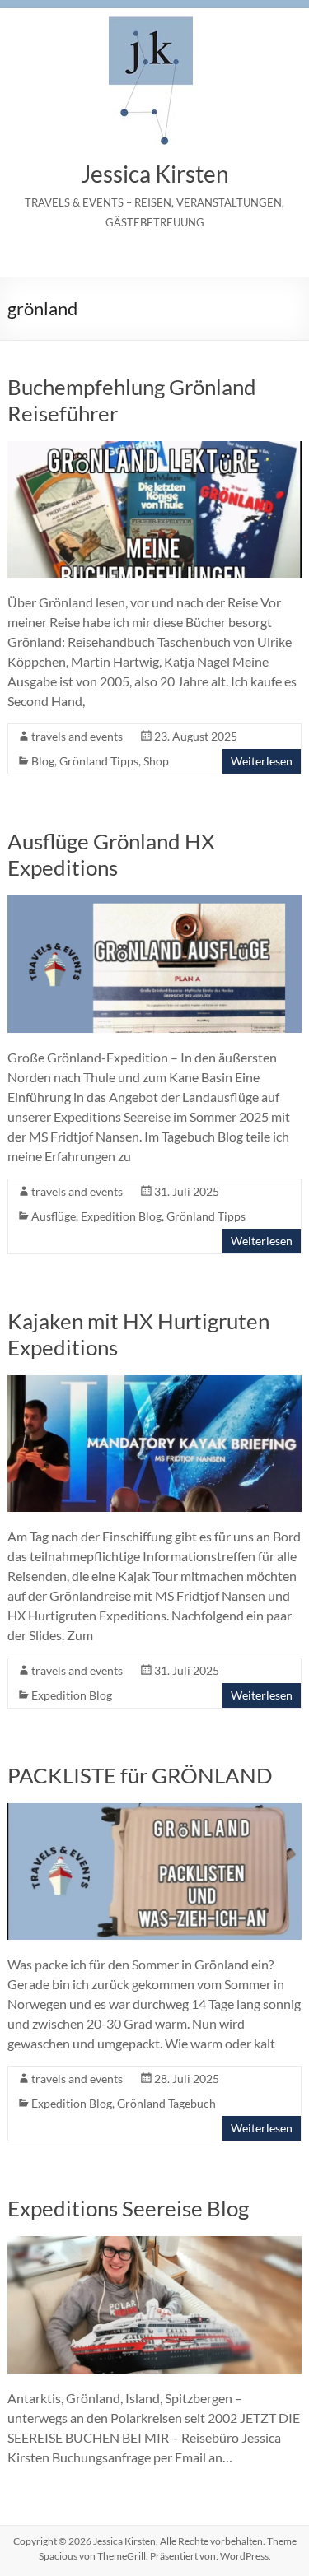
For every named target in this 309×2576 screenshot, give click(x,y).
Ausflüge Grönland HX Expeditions (111, 854)
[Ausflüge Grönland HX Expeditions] (154, 903)
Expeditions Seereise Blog (128, 2208)
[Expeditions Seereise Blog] (154, 2244)
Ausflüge (54, 1216)
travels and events (77, 736)
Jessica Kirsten (155, 174)
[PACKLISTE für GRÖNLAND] (154, 1811)
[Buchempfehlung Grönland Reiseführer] (154, 449)
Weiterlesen (262, 761)
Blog (43, 761)
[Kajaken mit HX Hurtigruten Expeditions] (154, 1383)
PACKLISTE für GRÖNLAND (140, 1775)
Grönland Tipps (99, 761)
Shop (156, 761)
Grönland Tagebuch (166, 2103)
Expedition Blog (121, 1216)
